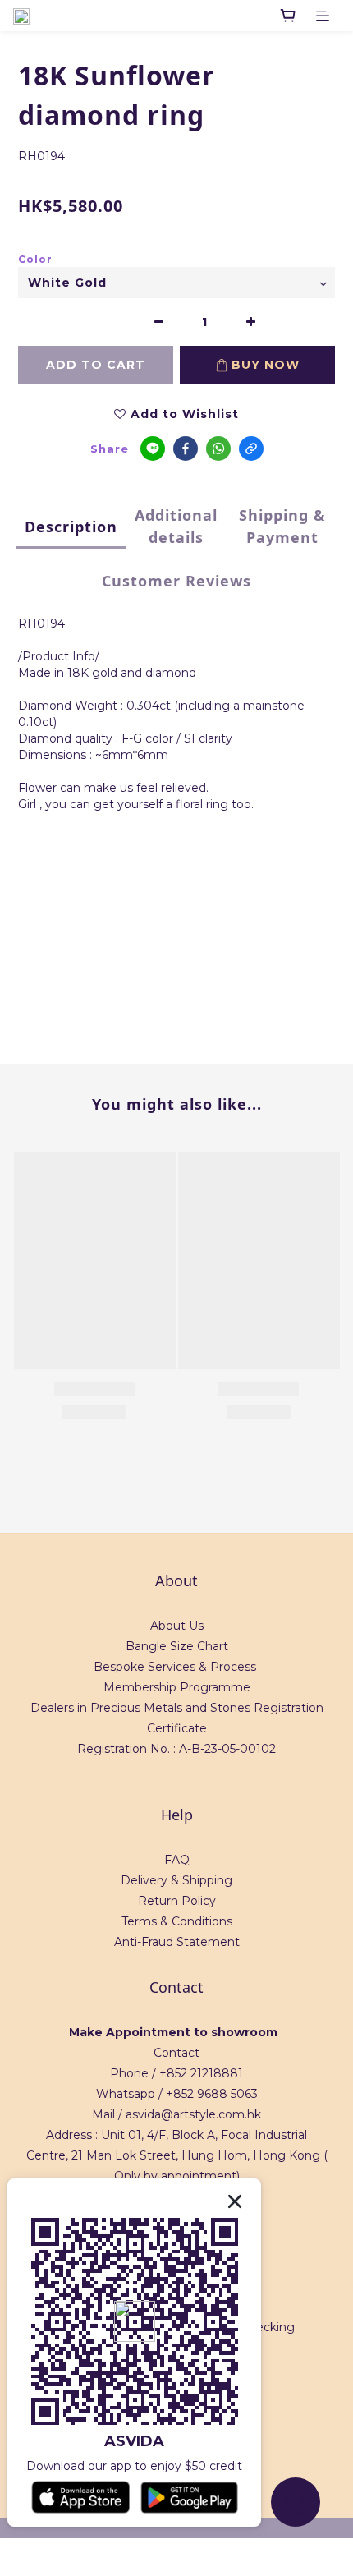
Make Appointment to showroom (173, 2032)
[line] (153, 448)
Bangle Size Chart (177, 1646)
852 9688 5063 (215, 2094)
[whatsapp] (218, 448)
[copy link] (251, 448)
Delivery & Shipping (176, 1880)
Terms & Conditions (177, 1921)
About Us (177, 1626)
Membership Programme (177, 1687)
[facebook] (186, 448)
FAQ (177, 1860)
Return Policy (177, 1901)
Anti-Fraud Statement (177, 1942)
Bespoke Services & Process (175, 1667)
